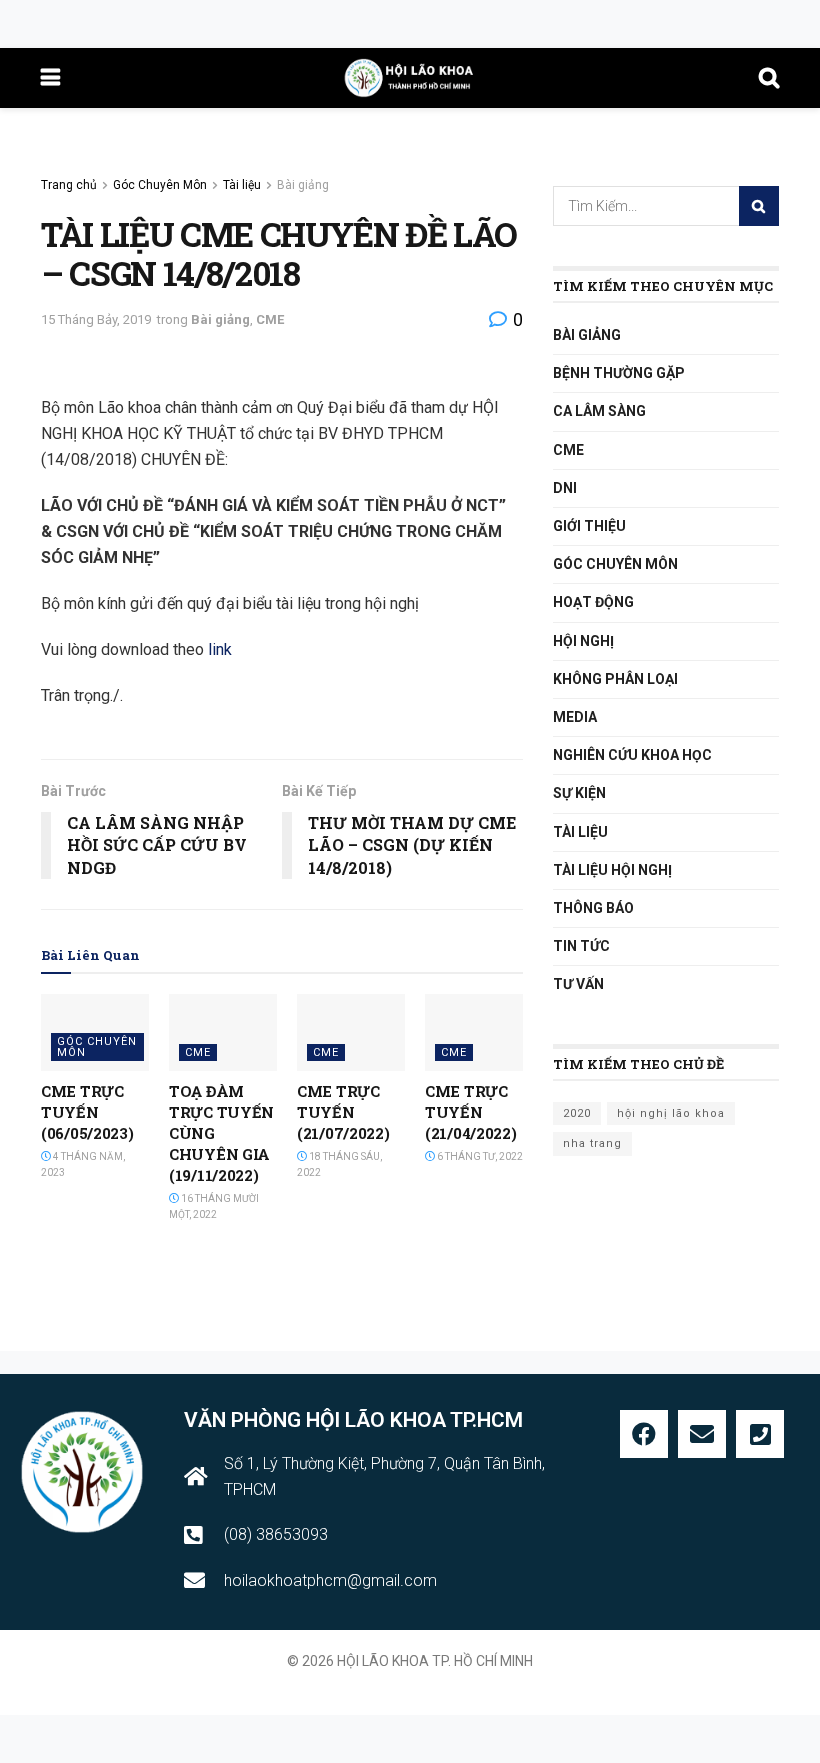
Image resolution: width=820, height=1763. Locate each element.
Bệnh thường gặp (619, 373)
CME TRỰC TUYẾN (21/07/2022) (343, 1112)
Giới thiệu (589, 526)
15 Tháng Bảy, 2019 (96, 319)
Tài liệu (242, 185)
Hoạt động (593, 602)
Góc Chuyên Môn (160, 185)
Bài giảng (303, 185)
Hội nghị (583, 641)
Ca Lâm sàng (599, 411)
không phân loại (615, 679)
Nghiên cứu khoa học (632, 755)
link (220, 649)
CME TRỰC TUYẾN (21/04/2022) (470, 1112)
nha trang (592, 1143)
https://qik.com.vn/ (181, 1362)
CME (270, 319)
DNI (565, 488)
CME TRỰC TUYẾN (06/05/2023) (87, 1112)
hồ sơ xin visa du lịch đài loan (410, 1683)
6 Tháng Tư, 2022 (479, 1156)
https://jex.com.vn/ (59, 1362)
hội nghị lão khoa (671, 1113)
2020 (577, 1113)
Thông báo (593, 908)
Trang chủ (69, 185)
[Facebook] (644, 1434)
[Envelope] (702, 1434)
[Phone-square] (760, 1434)
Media (575, 717)
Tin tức (581, 946)
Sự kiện (579, 793)
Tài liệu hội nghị (612, 870)
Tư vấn (578, 984)
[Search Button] (759, 206)
